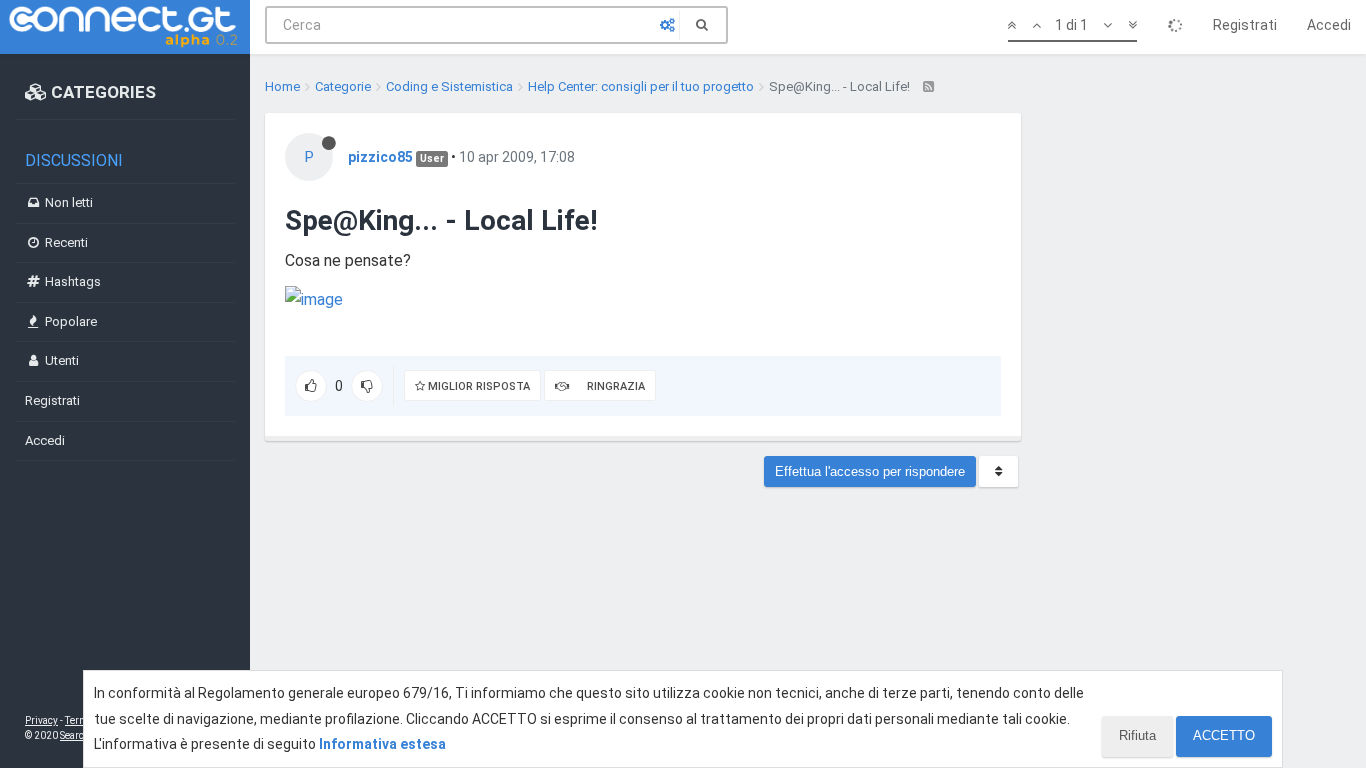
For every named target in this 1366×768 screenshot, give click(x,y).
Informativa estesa (382, 744)
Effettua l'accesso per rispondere (870, 471)
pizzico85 (380, 157)
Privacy (41, 720)
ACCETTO (1224, 735)
